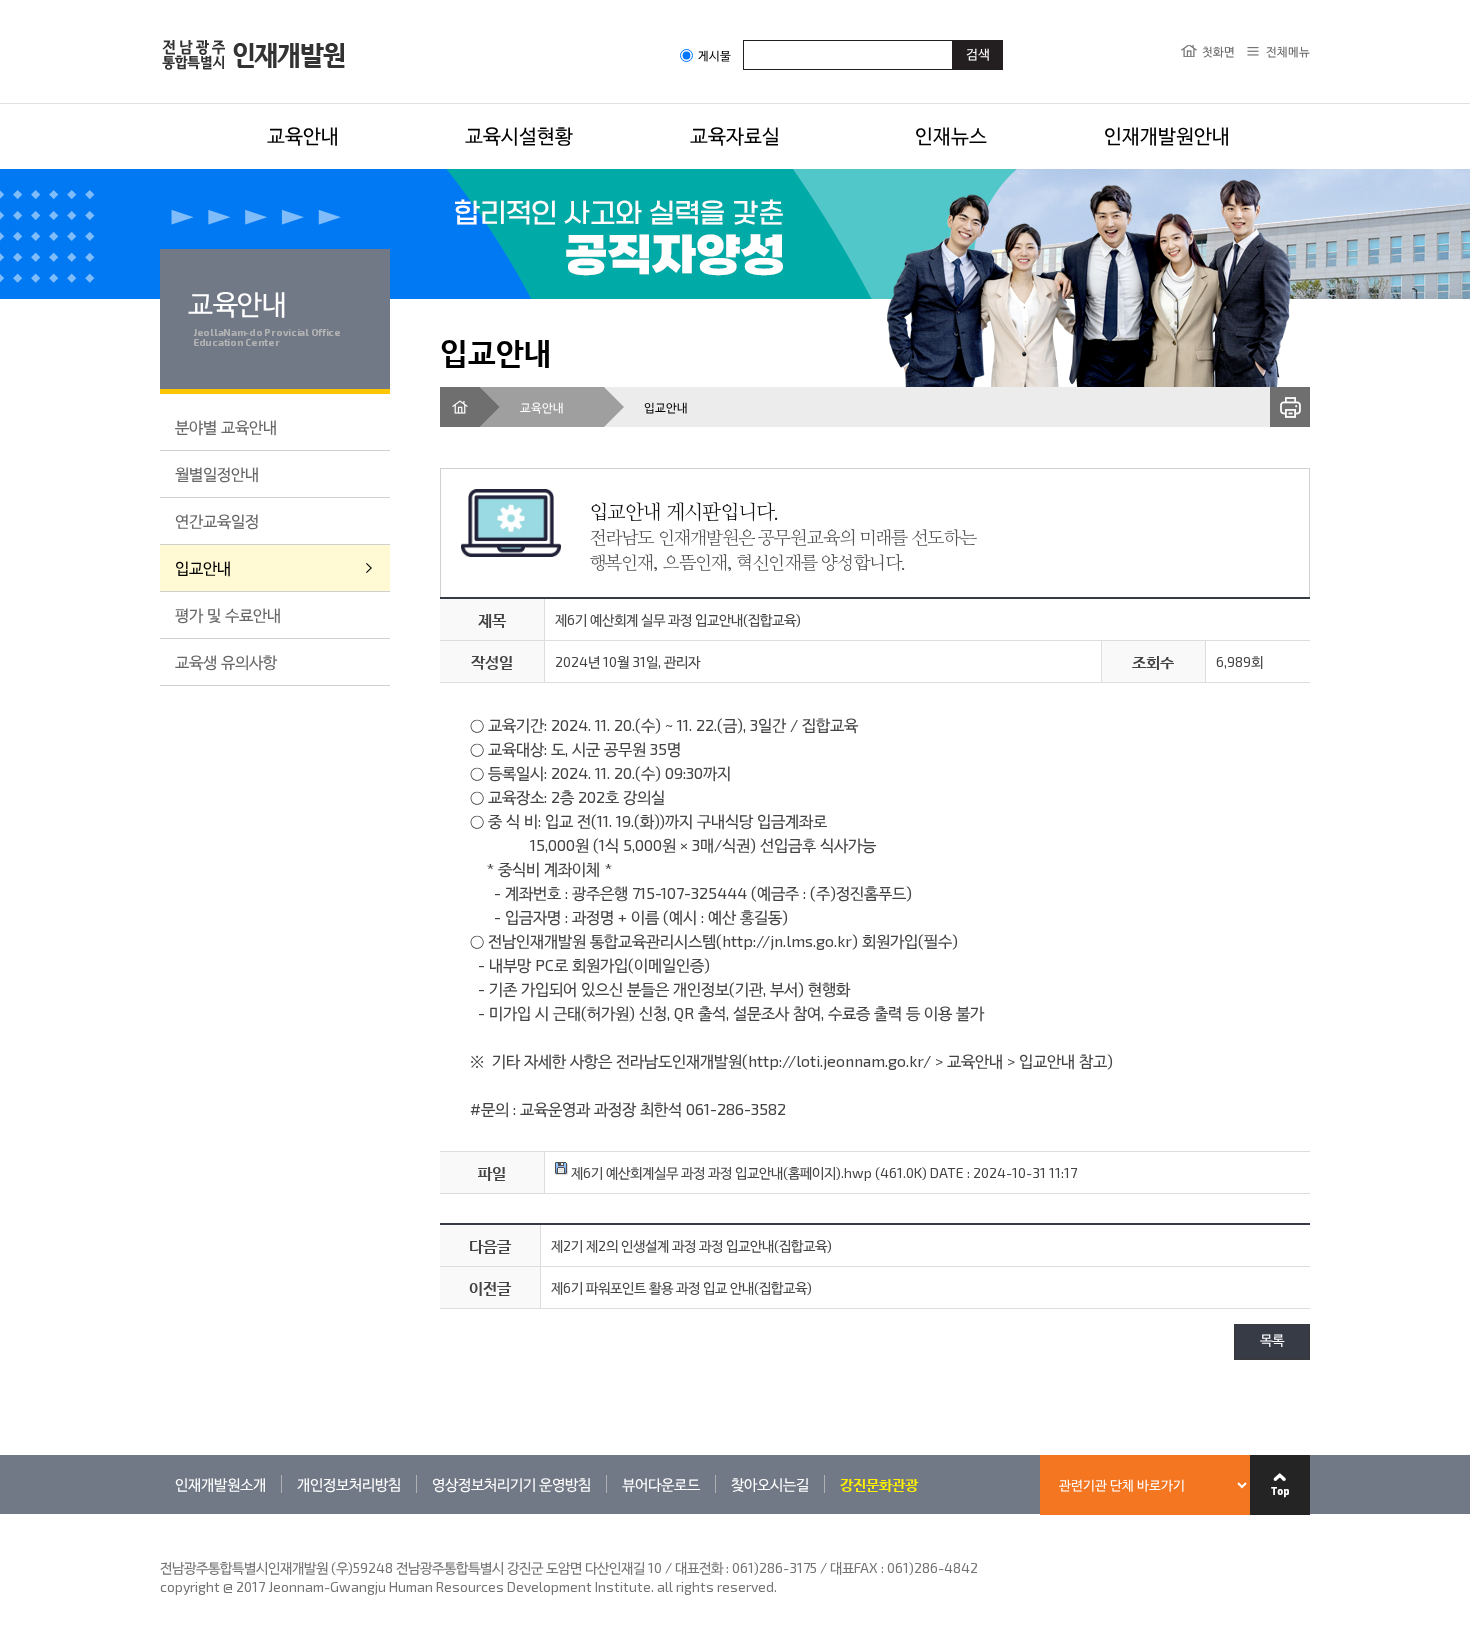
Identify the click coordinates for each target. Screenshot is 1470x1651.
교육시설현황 (519, 135)
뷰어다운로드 (661, 1484)
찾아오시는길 (770, 1484)
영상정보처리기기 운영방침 (511, 1484)
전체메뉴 (1288, 51)
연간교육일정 (217, 520)
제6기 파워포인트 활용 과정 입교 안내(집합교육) (681, 1287)
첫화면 (1218, 51)
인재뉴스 (951, 135)
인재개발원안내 (1167, 135)
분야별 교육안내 (226, 426)
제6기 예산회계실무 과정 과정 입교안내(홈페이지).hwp (720, 1172)
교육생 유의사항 (226, 661)
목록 (1272, 1341)
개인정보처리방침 (349, 1484)
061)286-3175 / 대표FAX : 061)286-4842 (855, 1567)
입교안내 (203, 567)
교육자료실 (735, 135)
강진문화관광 (879, 1484)
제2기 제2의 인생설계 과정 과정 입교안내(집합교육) (691, 1245)
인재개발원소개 (220, 1484)
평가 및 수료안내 (228, 614)
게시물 (714, 55)
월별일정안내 (217, 473)
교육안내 (303, 135)
